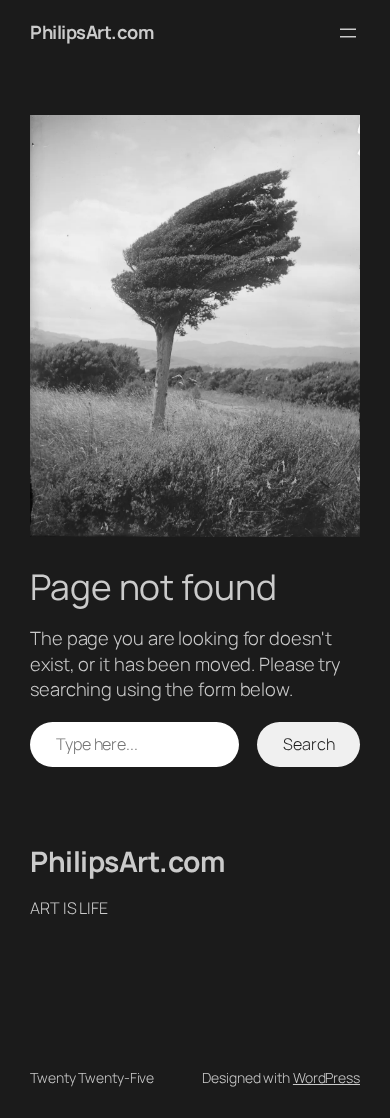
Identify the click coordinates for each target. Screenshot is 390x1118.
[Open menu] (348, 33)
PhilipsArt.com (91, 32)
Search (308, 744)
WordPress (326, 1077)
